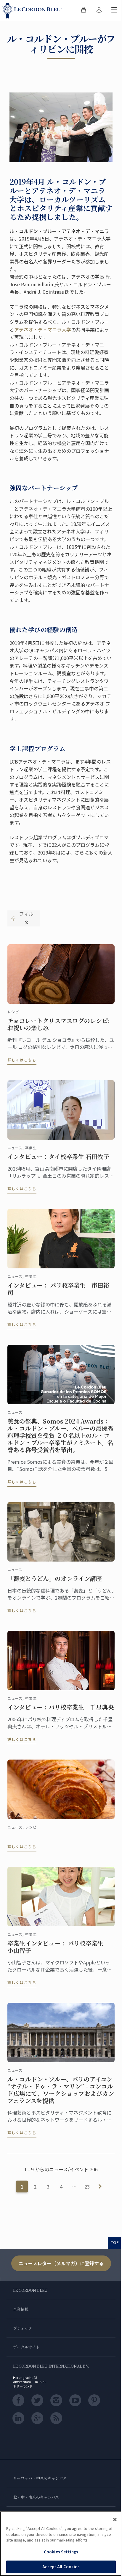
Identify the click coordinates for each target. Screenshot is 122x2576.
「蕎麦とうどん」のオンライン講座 (55, 1578)
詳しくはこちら (22, 1060)
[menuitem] (84, 11)
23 (87, 2187)
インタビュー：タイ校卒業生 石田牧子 (58, 1157)
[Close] (115, 2520)
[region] (61, 2544)
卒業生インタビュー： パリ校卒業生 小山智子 (58, 1947)
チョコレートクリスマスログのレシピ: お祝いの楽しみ (59, 1024)
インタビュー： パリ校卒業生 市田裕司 (58, 1289)
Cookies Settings (61, 2552)
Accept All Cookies (61, 2567)
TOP (115, 2242)
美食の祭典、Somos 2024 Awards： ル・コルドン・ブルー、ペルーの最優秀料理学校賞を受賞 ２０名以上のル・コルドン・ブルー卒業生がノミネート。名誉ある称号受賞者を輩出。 (60, 1435)
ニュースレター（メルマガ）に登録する (61, 2263)
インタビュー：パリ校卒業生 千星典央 (61, 1707)
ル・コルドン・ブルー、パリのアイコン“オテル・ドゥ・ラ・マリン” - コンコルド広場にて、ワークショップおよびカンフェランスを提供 (61, 2090)
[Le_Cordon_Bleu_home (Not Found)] (33, 11)
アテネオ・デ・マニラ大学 (43, 329)
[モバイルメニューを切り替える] (114, 11)
